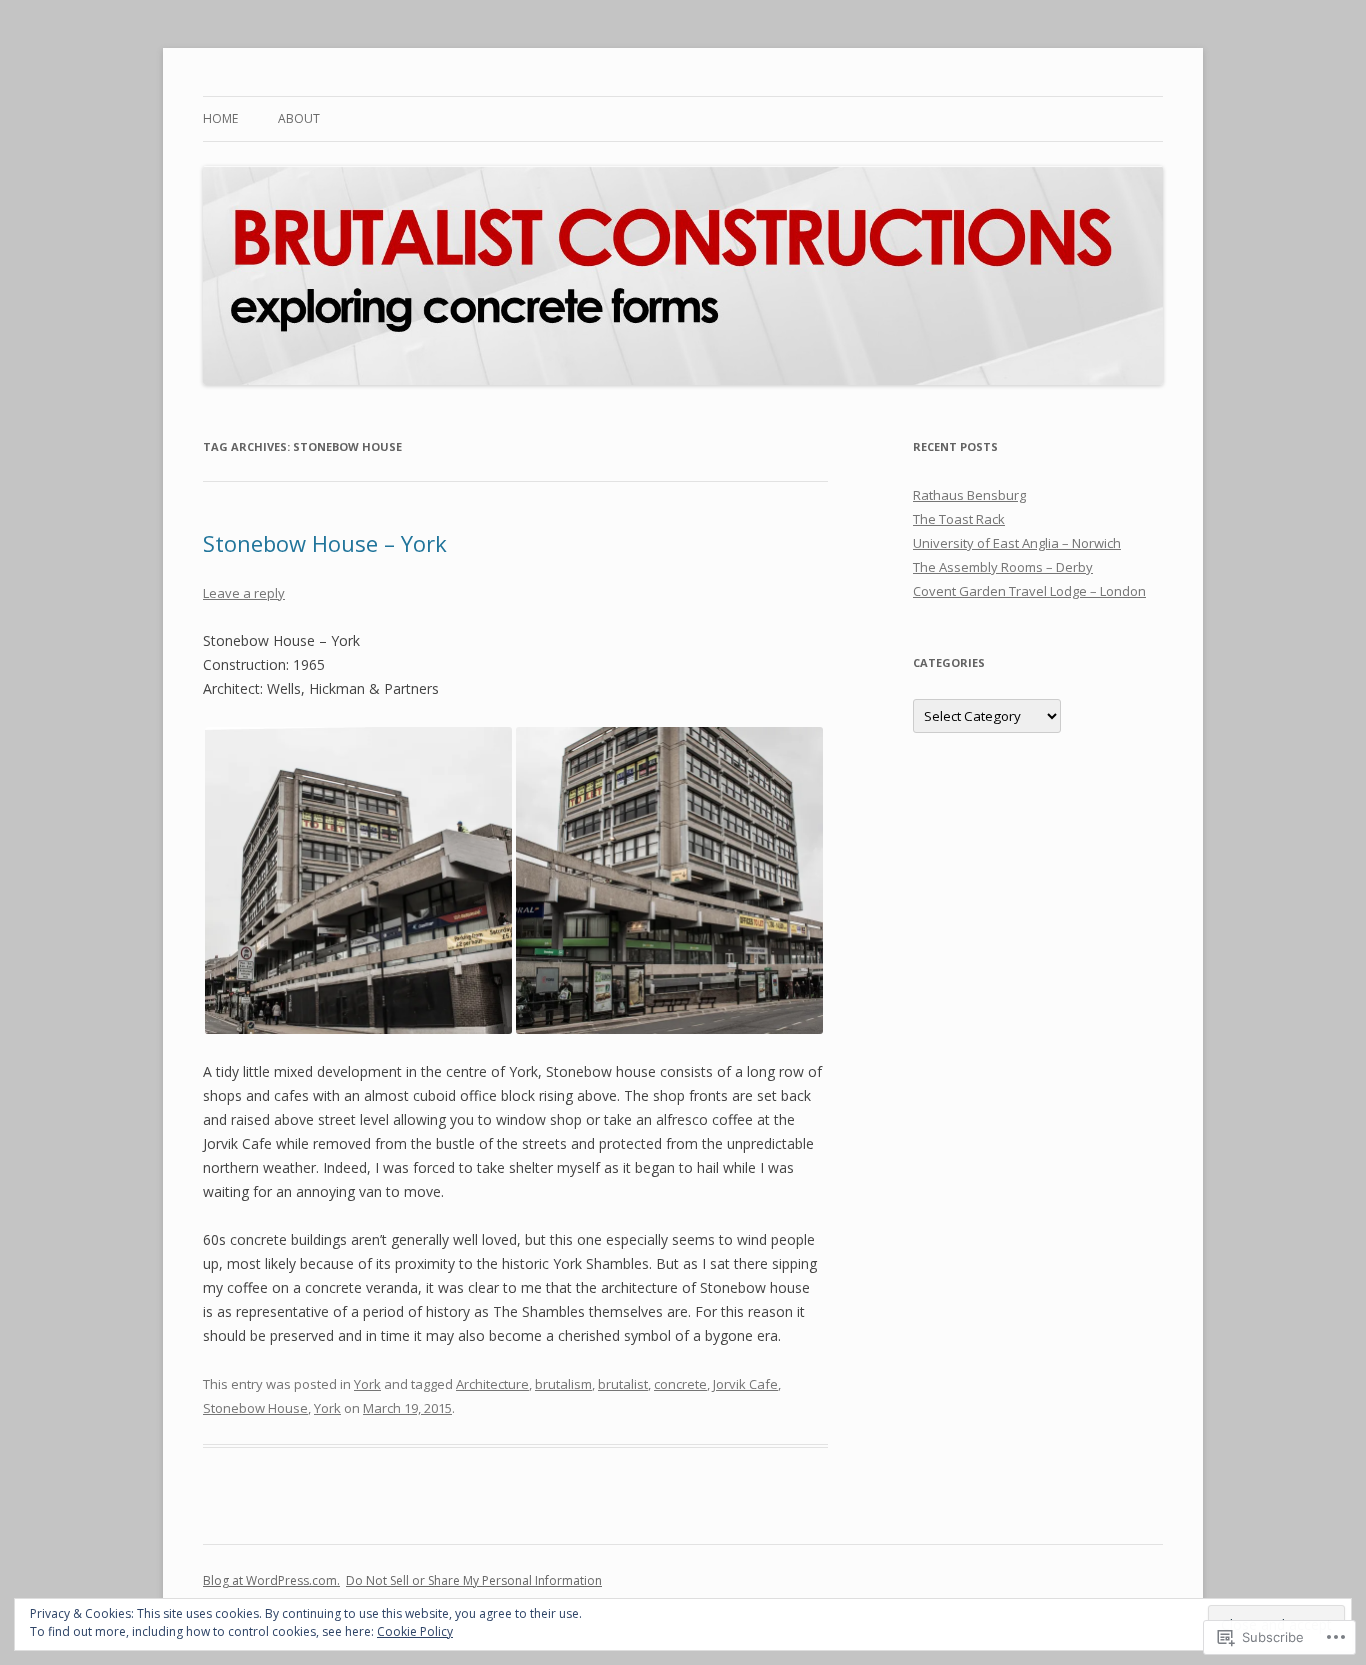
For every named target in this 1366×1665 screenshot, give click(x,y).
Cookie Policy (415, 1631)
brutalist (623, 1384)
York (367, 1384)
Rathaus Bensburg (969, 495)
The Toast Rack (959, 519)
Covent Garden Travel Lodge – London (1029, 591)
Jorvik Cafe (745, 1384)
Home (220, 118)
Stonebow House (255, 1408)
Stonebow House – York (325, 543)
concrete (680, 1384)
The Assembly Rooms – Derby (1003, 567)
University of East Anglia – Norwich (1017, 543)
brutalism (563, 1384)
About (299, 118)
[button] (358, 880)
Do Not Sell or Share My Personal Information (474, 1580)
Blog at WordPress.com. (271, 1580)
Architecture (492, 1384)
